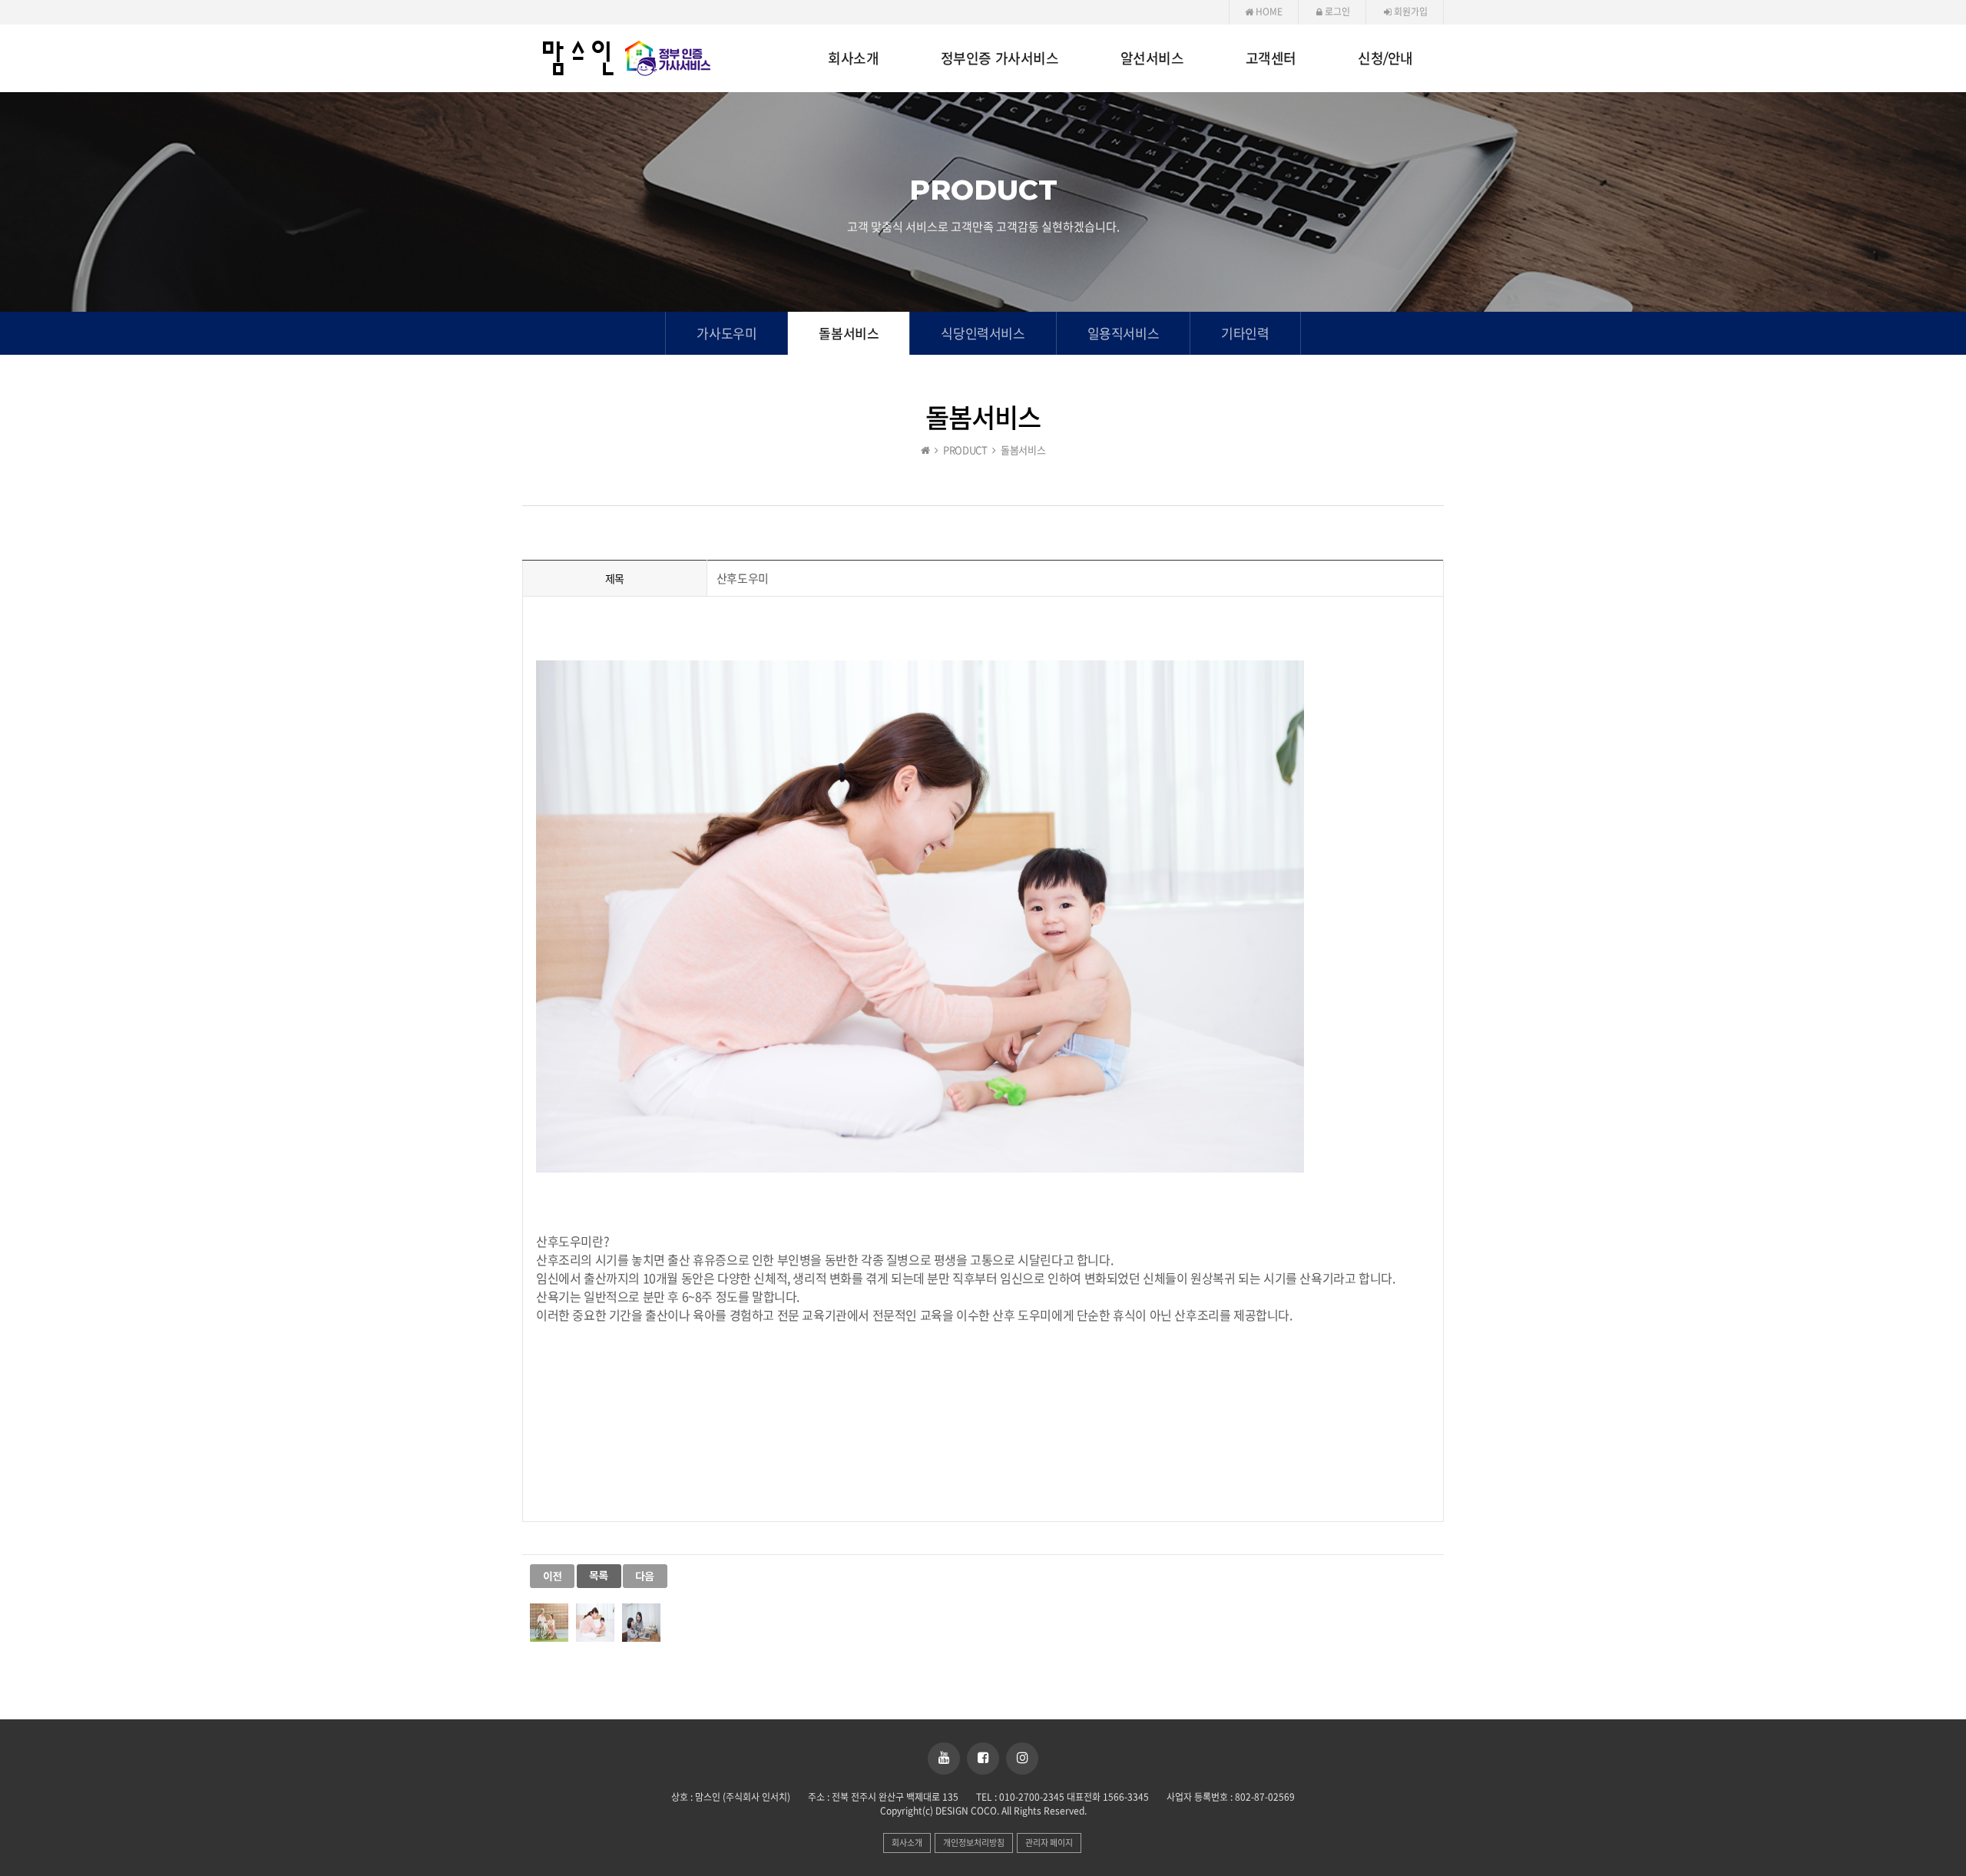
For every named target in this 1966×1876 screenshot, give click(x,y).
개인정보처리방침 (974, 1843)
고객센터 (1271, 59)
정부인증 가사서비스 (1000, 59)
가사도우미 (726, 333)
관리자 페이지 (1049, 1843)
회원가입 (1410, 12)
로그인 (1336, 12)
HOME (1268, 12)
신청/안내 (1385, 59)
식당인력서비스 (983, 333)
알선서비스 (1152, 59)
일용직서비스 (1124, 333)
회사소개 (853, 59)
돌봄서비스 (849, 333)
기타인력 (1245, 333)
